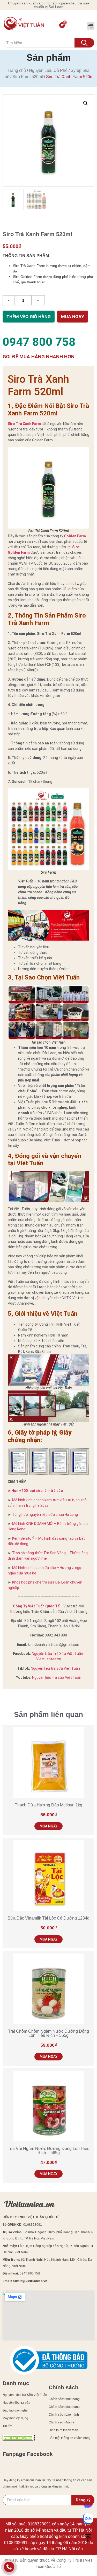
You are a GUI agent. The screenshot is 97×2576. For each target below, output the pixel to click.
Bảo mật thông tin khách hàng (70, 2438)
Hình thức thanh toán (63, 2430)
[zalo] (88, 2519)
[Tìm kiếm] (84, 43)
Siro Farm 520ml (28, 77)
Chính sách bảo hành (64, 2415)
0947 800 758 (39, 342)
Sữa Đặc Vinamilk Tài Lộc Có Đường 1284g (48, 1918)
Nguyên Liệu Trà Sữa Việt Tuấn (25, 2395)
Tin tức (7, 2426)
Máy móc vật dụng (15, 2418)
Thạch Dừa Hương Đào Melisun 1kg (48, 1805)
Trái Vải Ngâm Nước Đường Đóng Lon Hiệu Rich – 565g (49, 2151)
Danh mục (16, 2383)
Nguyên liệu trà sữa (16, 2403)
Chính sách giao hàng (64, 2407)
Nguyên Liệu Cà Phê (48, 70)
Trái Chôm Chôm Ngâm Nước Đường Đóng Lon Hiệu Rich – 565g (48, 2033)
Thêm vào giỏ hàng (29, 317)
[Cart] (62, 25)
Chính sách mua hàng (64, 2399)
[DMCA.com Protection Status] (19, 2439)
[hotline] (9, 2568)
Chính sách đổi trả (61, 2422)
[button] (91, 26)
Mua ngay (73, 317)
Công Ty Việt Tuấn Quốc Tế (36, 1606)
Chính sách (64, 2387)
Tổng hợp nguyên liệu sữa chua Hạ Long (45, 1515)
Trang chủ (17, 70)
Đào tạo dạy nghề (15, 2410)
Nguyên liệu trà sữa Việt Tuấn (55, 1668)
